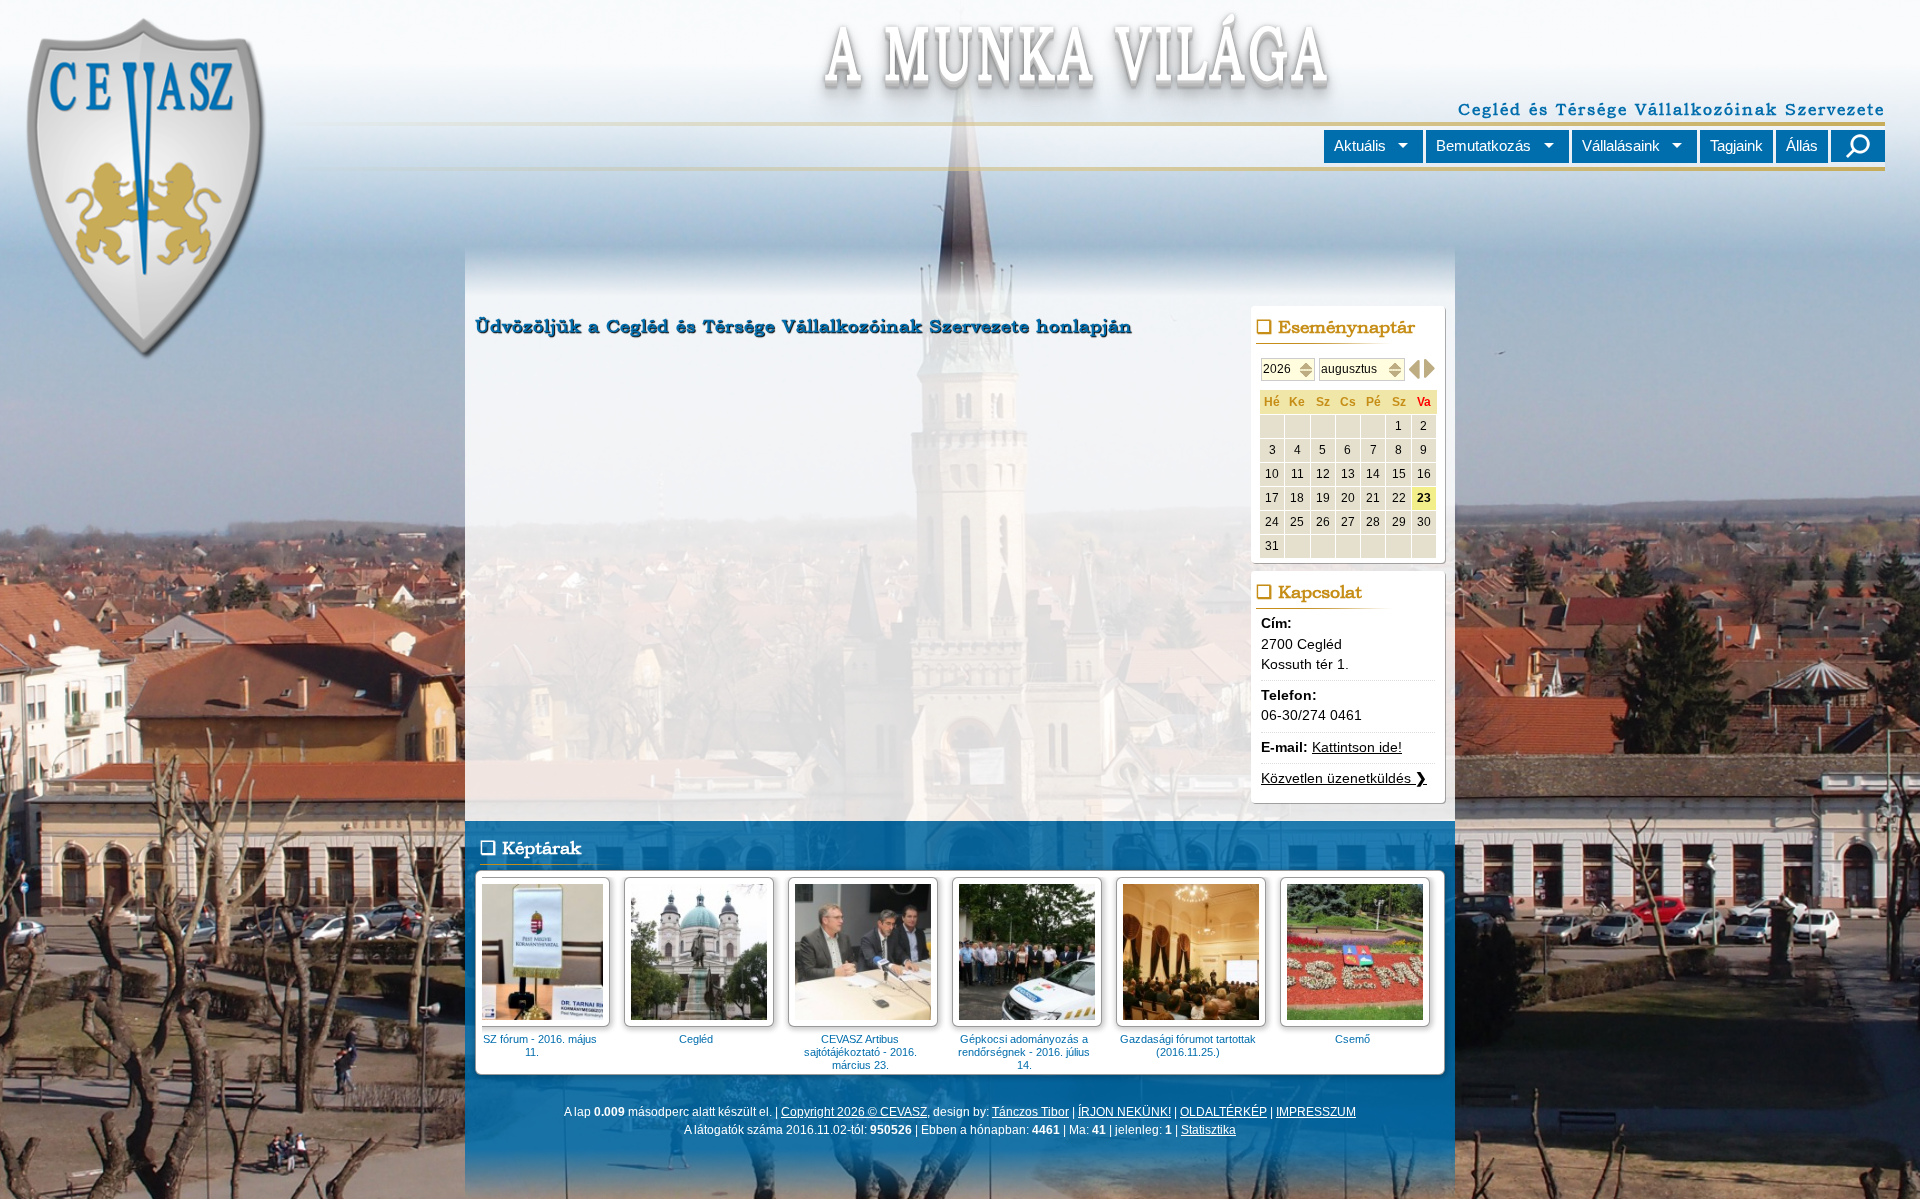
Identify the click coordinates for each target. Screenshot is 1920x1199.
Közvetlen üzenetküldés (1344, 778)
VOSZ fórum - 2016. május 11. (564, 1045)
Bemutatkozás (1483, 145)
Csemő (1384, 1039)
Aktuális (1360, 145)
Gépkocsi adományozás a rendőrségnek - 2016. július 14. (1056, 1052)
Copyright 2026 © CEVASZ (854, 1112)
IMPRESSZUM (1316, 1112)
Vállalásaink (1621, 145)
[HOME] (143, 353)
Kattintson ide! (1357, 747)
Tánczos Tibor (1030, 1112)
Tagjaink (1736, 145)
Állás (1802, 145)
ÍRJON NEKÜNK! (1124, 1112)
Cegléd (728, 1039)
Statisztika (1208, 1130)
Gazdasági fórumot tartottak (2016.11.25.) (1220, 1045)
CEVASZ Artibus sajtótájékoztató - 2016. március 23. (892, 1052)
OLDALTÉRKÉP (1223, 1112)
